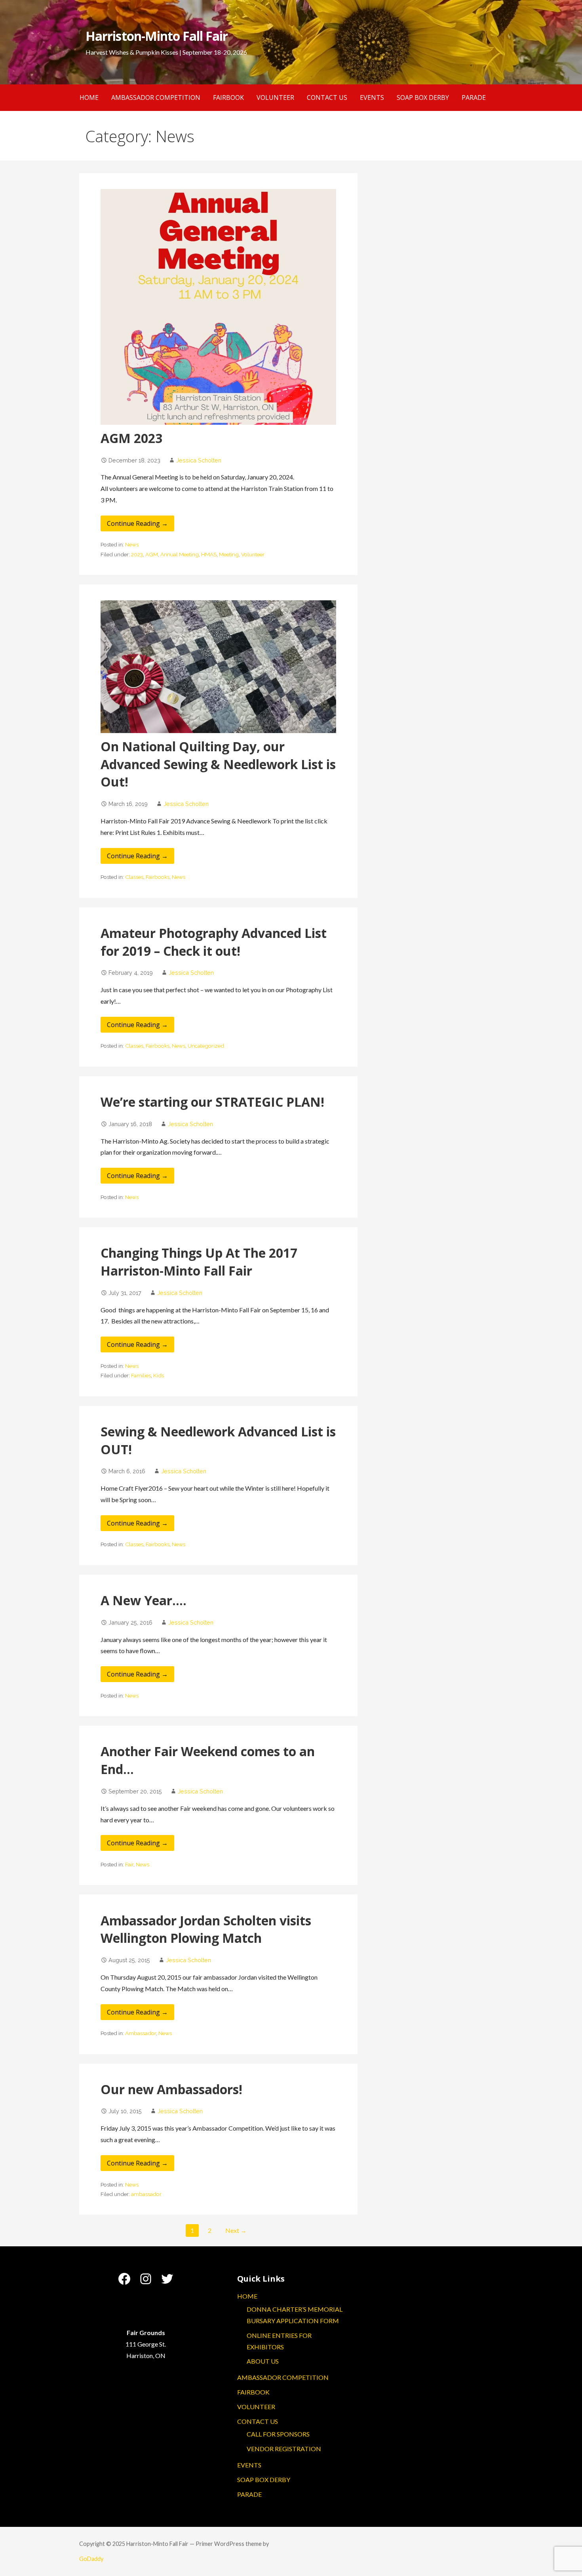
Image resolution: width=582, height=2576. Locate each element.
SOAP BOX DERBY (423, 97)
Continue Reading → (137, 523)
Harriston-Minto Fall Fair (157, 36)
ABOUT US (263, 2361)
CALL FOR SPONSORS (278, 2434)
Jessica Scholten (199, 460)
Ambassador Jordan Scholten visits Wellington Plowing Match (206, 1929)
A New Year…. (144, 1600)
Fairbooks (158, 877)
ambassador (146, 2194)
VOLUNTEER (275, 97)
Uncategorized (206, 1046)
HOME (89, 97)
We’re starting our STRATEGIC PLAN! (212, 1102)
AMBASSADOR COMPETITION (156, 97)
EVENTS (372, 97)
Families (141, 1375)
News (132, 544)
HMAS (209, 554)
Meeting (229, 554)
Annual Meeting (180, 554)
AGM (152, 554)
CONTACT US (327, 97)
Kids (159, 1375)
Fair (129, 1864)
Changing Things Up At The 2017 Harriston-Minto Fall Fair (199, 1262)
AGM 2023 (131, 438)
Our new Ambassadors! (171, 2089)
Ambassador (141, 2033)
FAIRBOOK (228, 97)
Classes (134, 877)
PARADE (474, 97)
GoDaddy (91, 2559)
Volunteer (253, 554)
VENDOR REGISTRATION (284, 2449)
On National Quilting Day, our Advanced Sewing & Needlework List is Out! (218, 764)
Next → (236, 2230)
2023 (137, 554)
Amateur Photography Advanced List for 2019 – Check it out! (214, 942)
